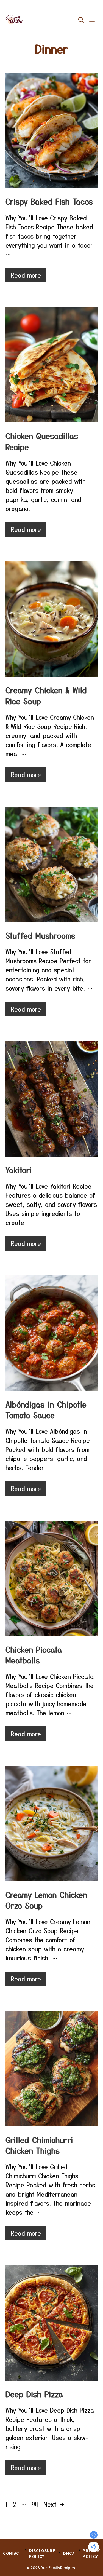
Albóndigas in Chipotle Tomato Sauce (46, 1410)
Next (54, 2504)
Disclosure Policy (42, 2553)
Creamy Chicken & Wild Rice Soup (46, 695)
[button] (81, 20)
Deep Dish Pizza (34, 2394)
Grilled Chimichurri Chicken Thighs (39, 2145)
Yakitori (19, 1170)
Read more (26, 275)
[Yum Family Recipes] (14, 20)
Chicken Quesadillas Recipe (42, 441)
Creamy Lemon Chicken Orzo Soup (46, 1900)
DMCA (69, 2553)
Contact (12, 2553)
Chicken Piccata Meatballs (34, 1655)
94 (36, 2504)
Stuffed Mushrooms (40, 935)
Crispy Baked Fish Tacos (49, 201)
